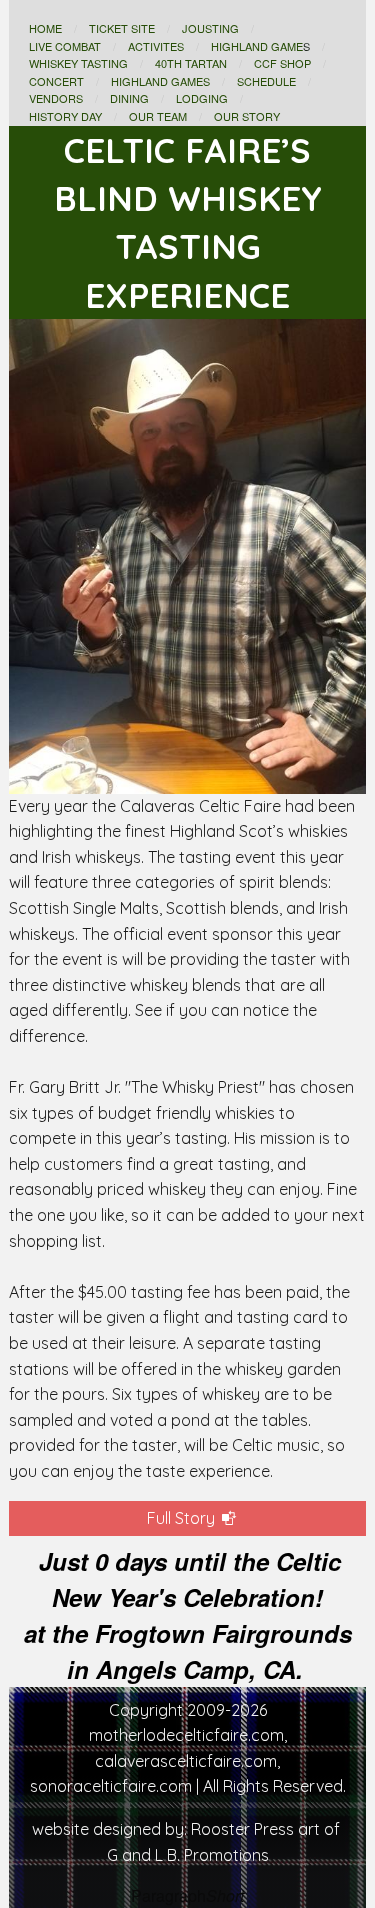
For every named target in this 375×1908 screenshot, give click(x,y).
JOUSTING (210, 28)
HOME (45, 28)
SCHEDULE (266, 81)
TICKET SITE (122, 28)
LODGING (202, 98)
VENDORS (56, 98)
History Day (65, 116)
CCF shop (282, 63)
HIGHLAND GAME (257, 46)
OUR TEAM (158, 116)
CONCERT (56, 81)
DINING (129, 98)
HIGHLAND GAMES (160, 81)
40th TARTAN (191, 63)
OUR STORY (247, 116)
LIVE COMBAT (65, 46)
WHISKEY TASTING (78, 63)
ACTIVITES (156, 46)
